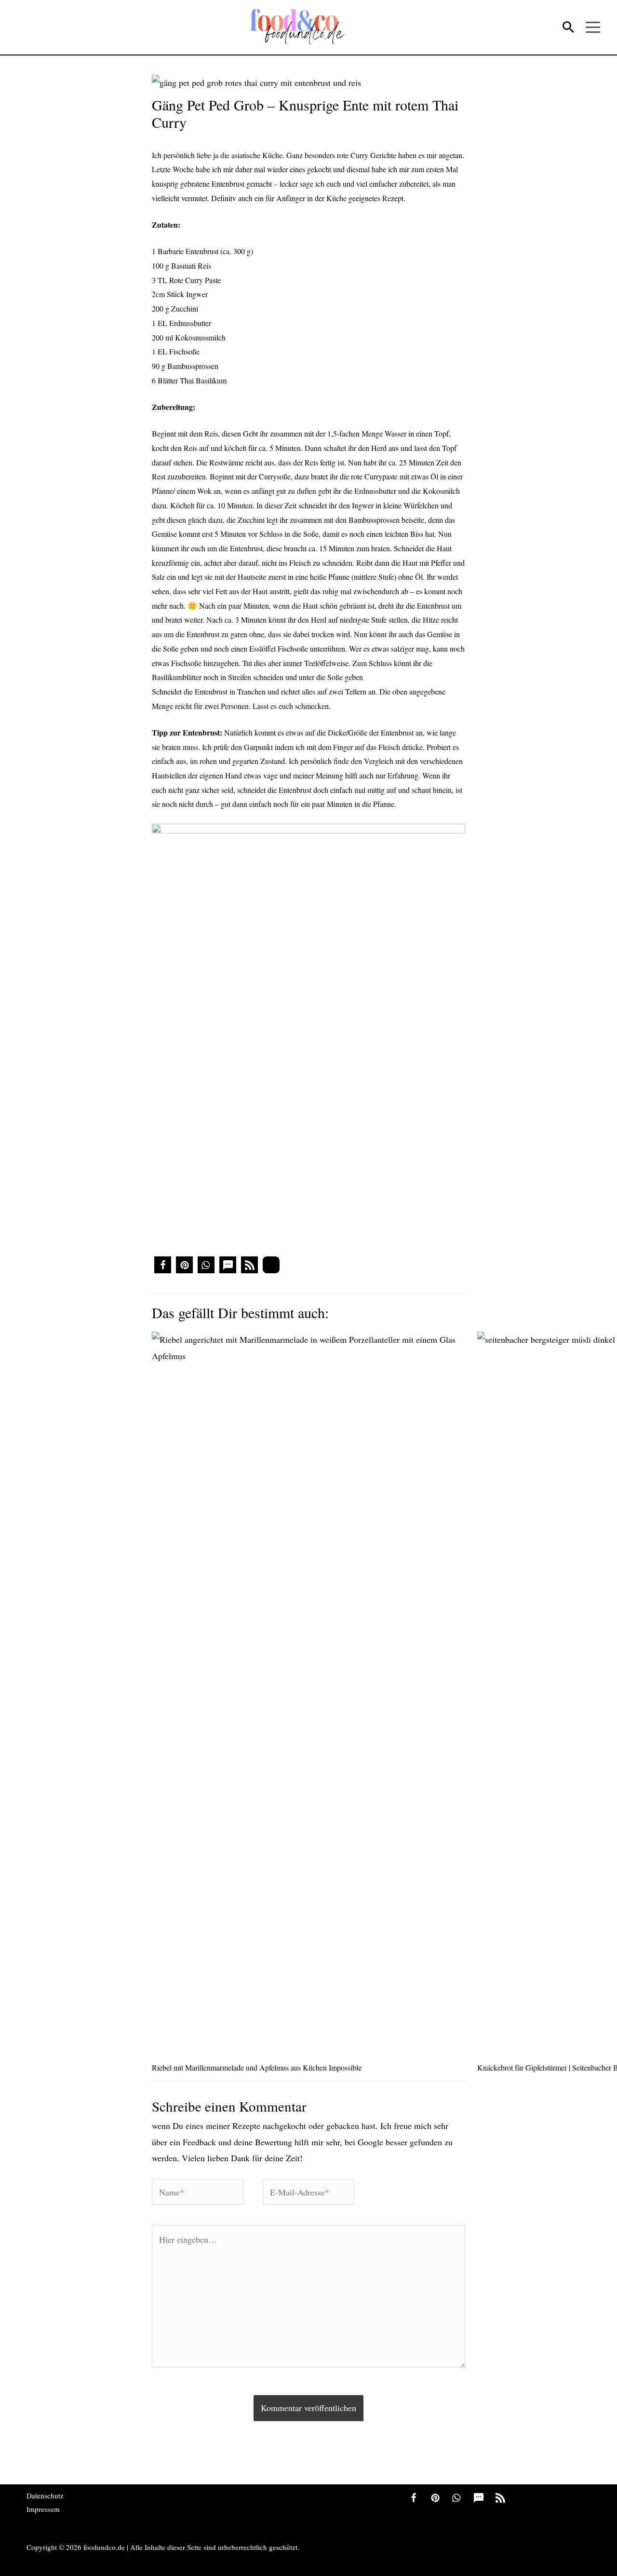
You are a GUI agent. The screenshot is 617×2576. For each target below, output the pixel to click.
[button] (163, 1265)
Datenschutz (45, 2495)
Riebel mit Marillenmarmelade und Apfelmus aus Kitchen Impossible (257, 2067)
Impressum (43, 2509)
